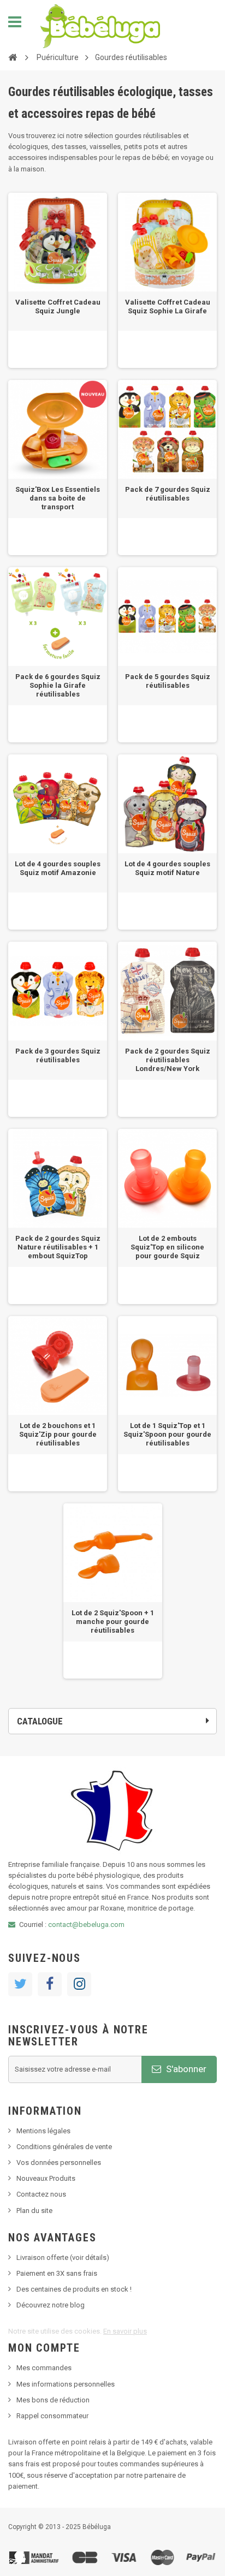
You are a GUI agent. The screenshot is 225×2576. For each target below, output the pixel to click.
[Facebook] (50, 1984)
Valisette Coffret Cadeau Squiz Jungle (58, 307)
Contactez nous (41, 2194)
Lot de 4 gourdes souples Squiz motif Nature (167, 868)
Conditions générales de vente (64, 2147)
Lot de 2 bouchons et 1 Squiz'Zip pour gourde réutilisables (58, 1434)
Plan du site (34, 2211)
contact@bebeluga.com (86, 1924)
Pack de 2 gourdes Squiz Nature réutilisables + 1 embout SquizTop (58, 1247)
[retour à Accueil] (13, 57)
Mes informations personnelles (66, 2384)
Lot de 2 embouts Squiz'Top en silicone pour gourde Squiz (167, 1247)
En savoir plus (125, 2331)
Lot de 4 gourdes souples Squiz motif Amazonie (58, 868)
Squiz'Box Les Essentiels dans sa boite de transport (58, 498)
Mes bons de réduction (53, 2400)
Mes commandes (44, 2368)
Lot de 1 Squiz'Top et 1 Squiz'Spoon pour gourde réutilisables (167, 1434)
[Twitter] (20, 1984)
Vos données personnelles (59, 2162)
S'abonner (185, 2069)
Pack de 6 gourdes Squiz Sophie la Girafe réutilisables (58, 685)
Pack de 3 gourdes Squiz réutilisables (58, 1055)
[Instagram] (79, 1984)
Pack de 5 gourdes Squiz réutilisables (168, 681)
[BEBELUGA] (100, 26)
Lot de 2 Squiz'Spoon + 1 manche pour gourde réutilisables (113, 1622)
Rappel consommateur (52, 2416)
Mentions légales (43, 2131)
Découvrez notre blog (51, 2305)
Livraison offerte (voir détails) (63, 2257)
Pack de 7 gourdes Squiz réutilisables (168, 494)
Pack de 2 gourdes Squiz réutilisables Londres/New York (168, 1060)
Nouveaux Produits (46, 2178)
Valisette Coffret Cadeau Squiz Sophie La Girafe (168, 307)
